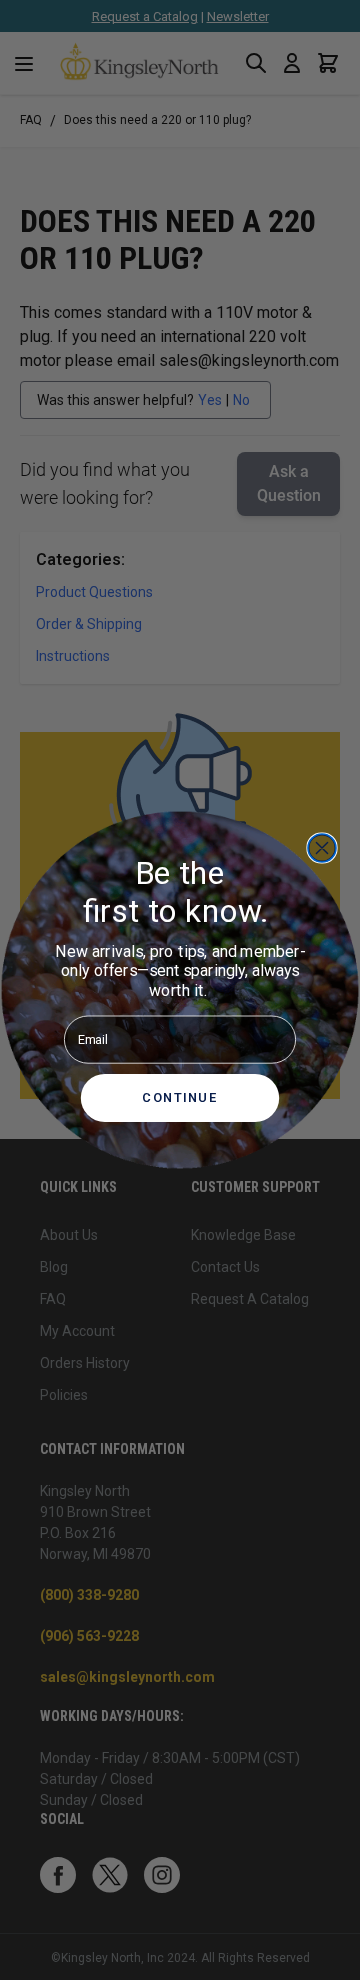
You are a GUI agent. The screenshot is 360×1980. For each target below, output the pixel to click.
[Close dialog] (322, 848)
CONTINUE (179, 1097)
